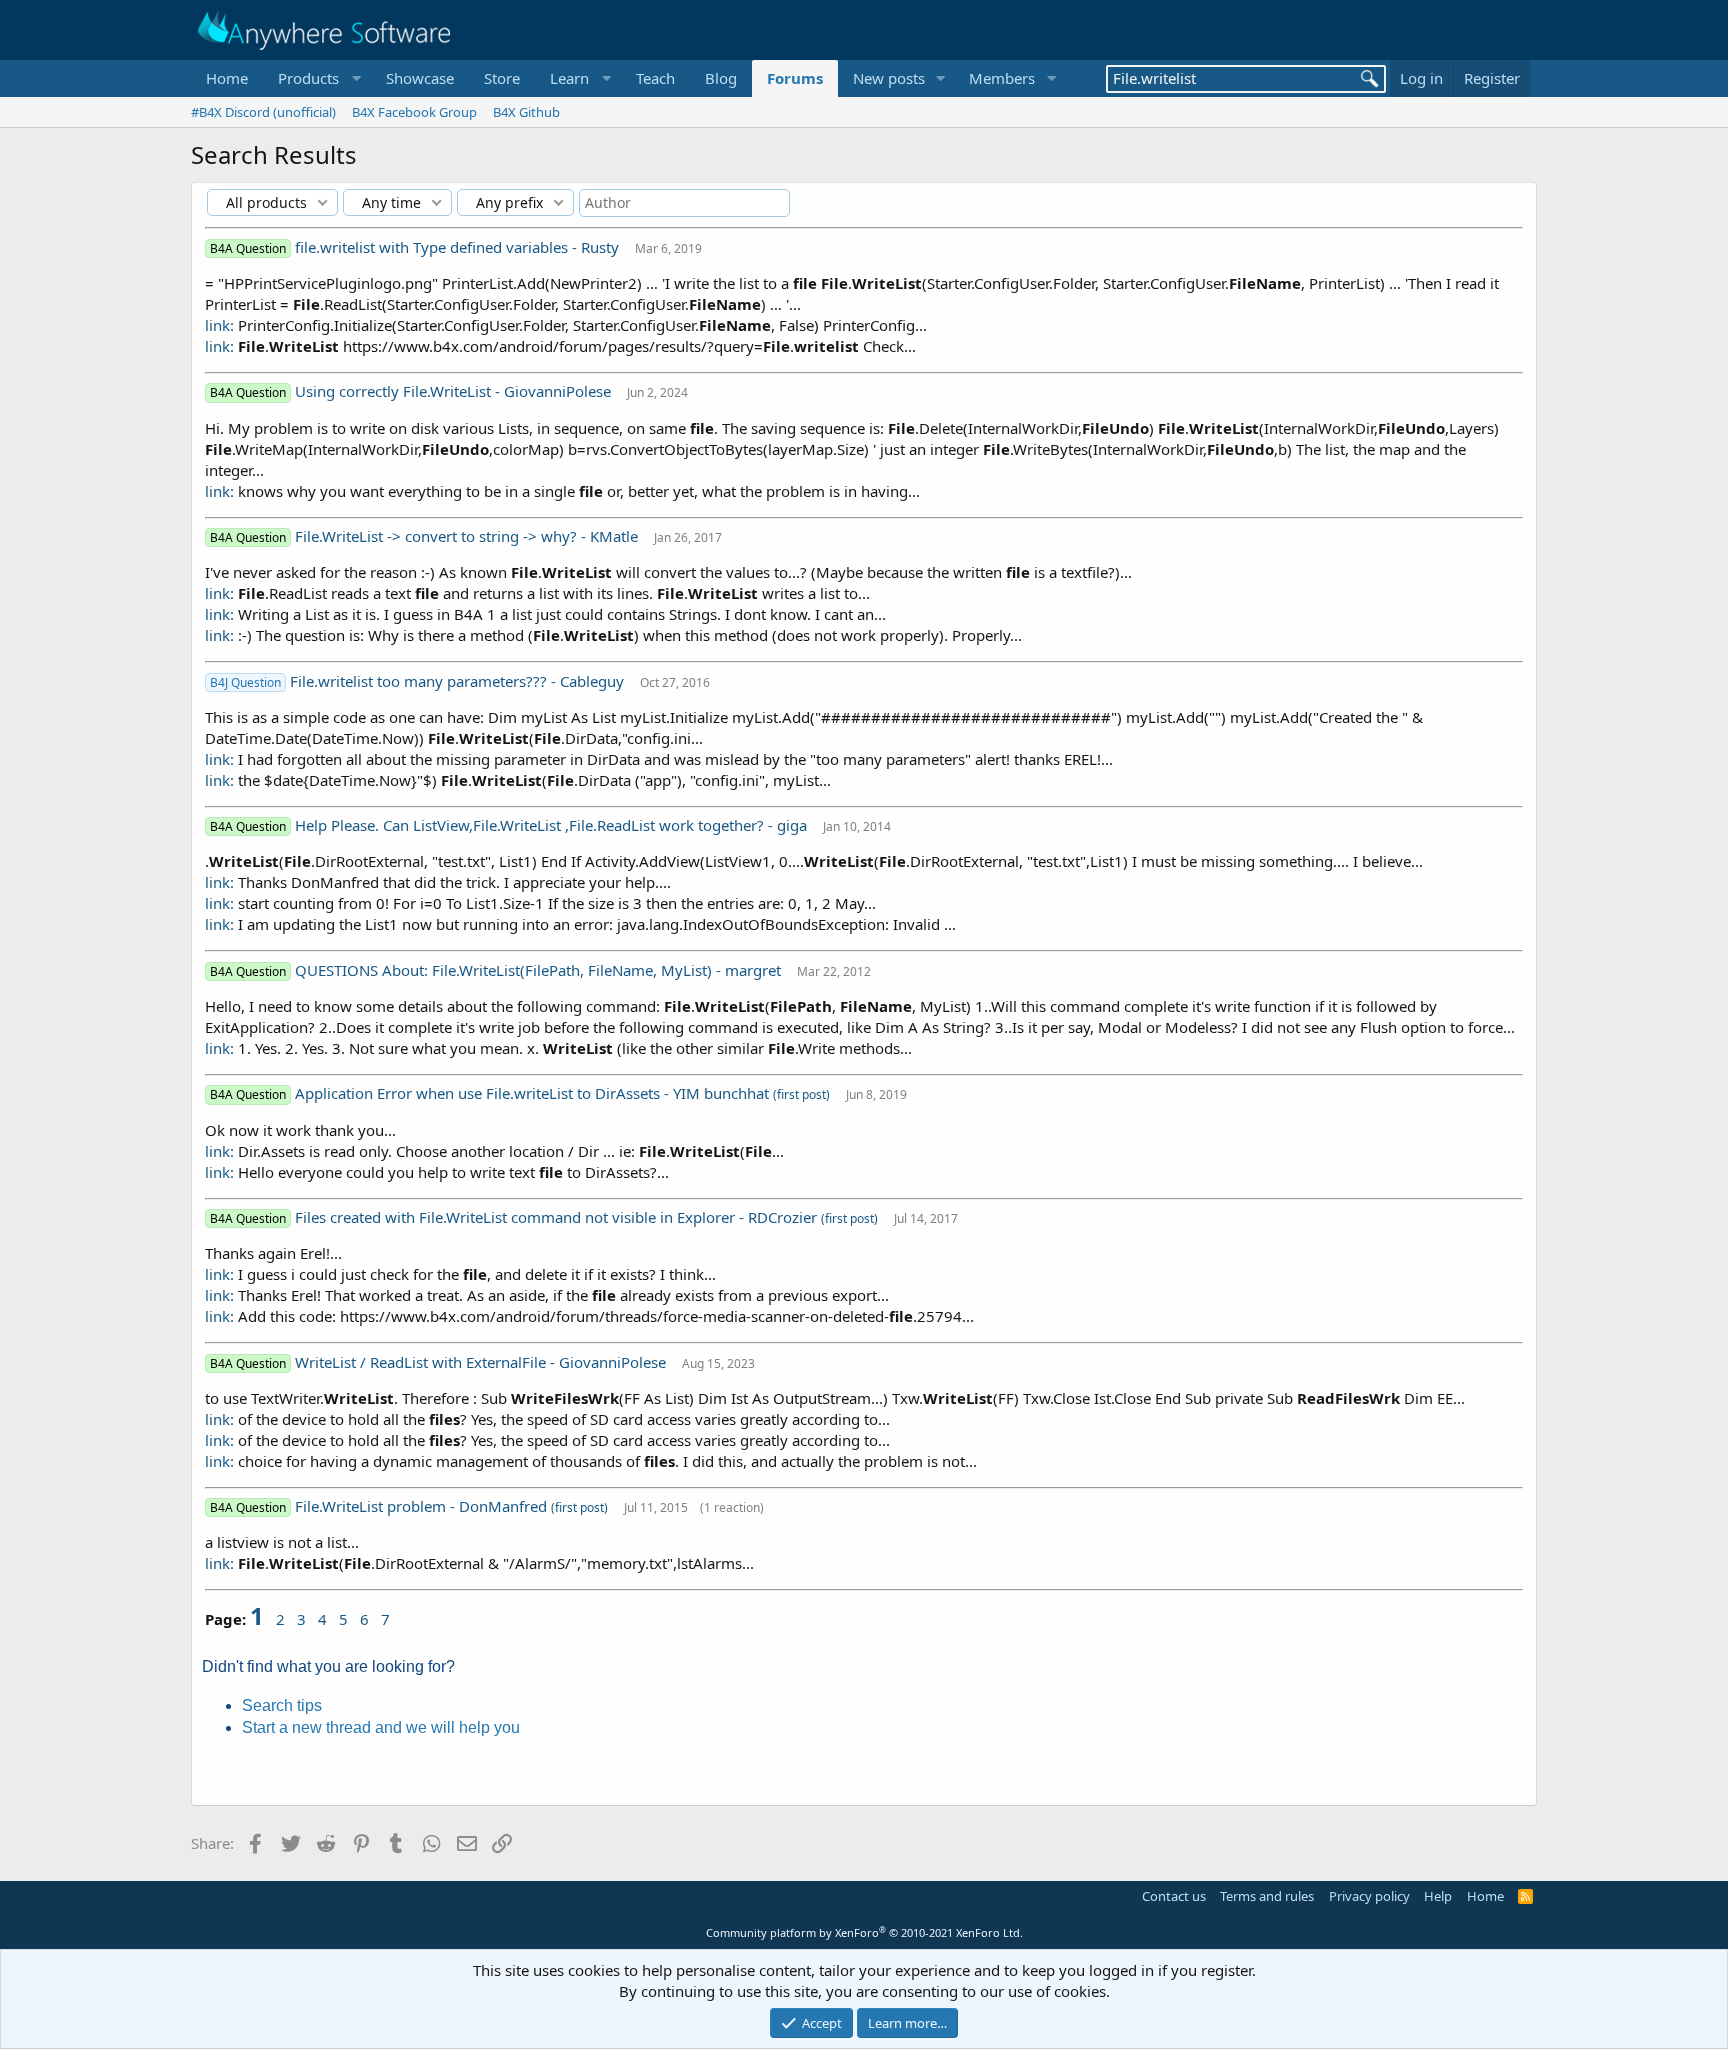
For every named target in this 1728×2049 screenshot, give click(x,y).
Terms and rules (1267, 1896)
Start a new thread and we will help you (381, 1727)
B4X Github (526, 112)
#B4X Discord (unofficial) (263, 112)
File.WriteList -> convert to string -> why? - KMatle (468, 536)
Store (502, 78)
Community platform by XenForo (864, 1932)
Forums (795, 78)
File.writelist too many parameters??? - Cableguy (459, 681)
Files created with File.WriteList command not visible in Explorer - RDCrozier (558, 1217)
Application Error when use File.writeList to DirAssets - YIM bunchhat (534, 1093)
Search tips (282, 1705)
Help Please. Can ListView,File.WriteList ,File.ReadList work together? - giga (553, 825)
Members (1002, 78)
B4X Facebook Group (414, 112)
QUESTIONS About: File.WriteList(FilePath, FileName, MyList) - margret (540, 970)
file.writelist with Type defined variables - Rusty (459, 247)
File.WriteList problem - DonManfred (423, 1506)
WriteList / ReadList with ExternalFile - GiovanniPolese (482, 1362)
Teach (655, 78)
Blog (721, 78)
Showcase (420, 78)
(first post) (801, 1094)
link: (219, 325)
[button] (317, 78)
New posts (889, 78)
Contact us (1174, 1896)
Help (1438, 1896)
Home (227, 78)
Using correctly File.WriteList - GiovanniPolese (455, 391)
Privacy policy (1369, 1896)
